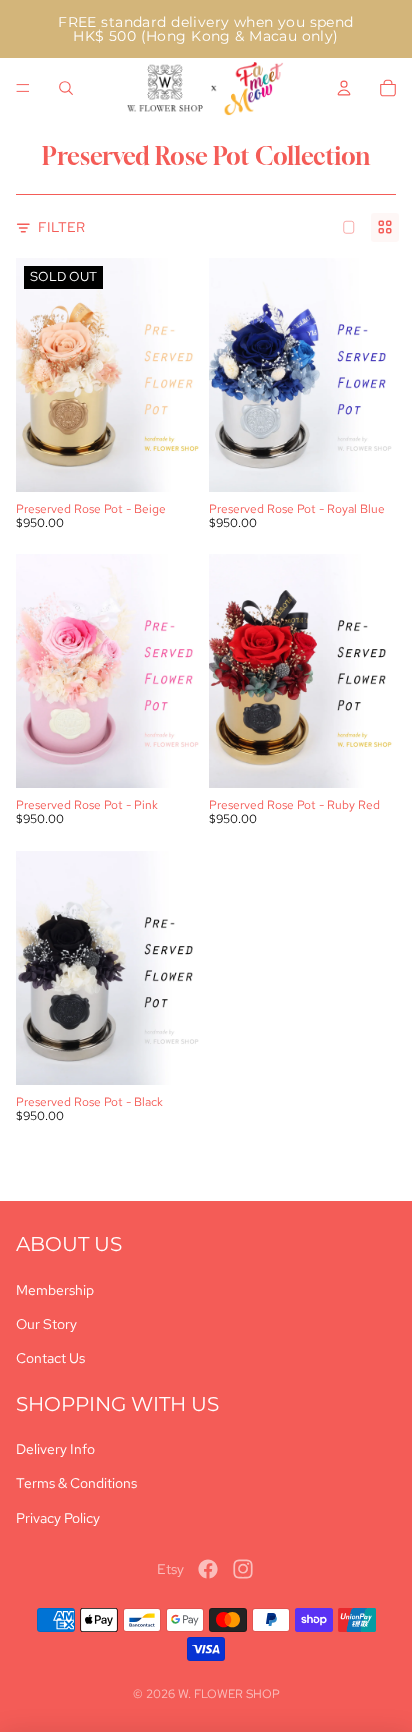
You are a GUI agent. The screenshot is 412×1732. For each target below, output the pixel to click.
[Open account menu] (344, 88)
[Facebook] (208, 1569)
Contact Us (50, 1358)
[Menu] (23, 88)
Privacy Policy (58, 1518)
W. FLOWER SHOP (229, 1694)
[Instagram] (243, 1569)
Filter (61, 227)
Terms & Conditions (76, 1483)
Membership (55, 1290)
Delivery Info (55, 1449)
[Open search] (66, 88)
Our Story (46, 1324)
